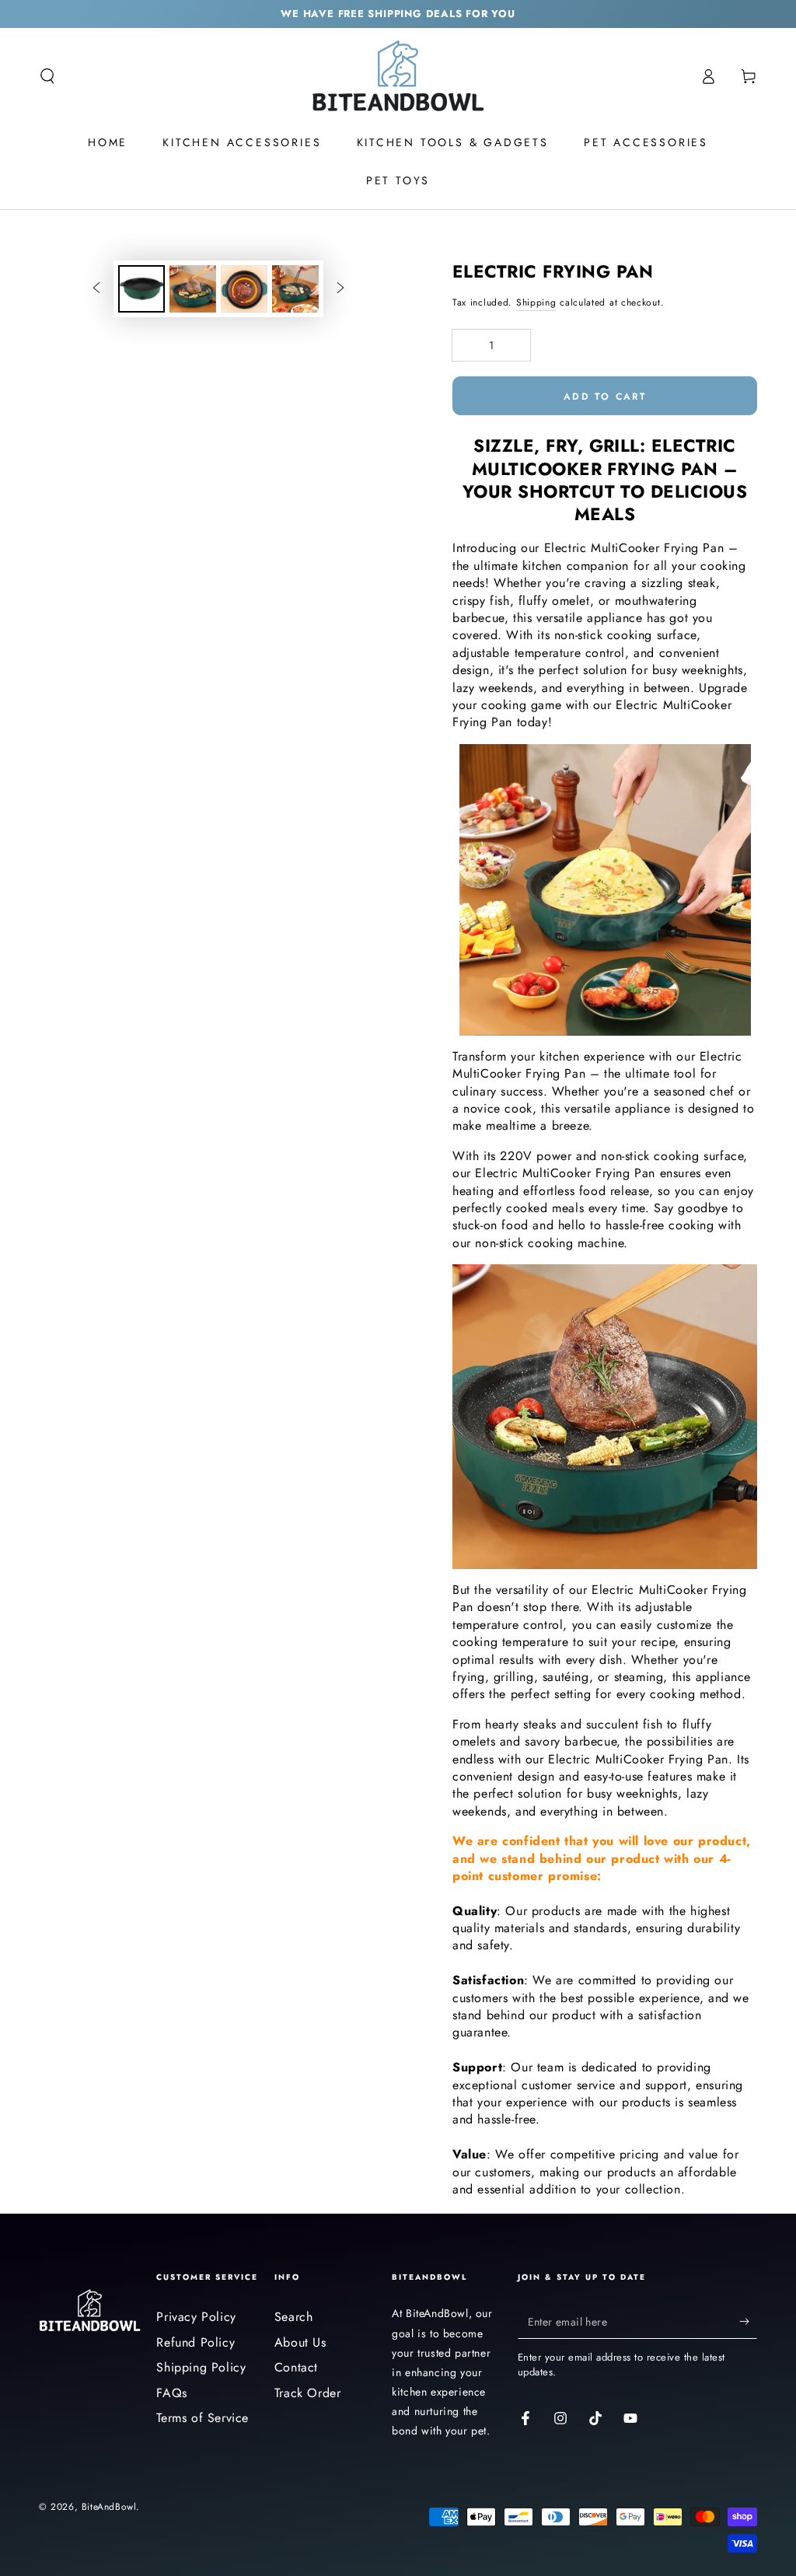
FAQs (171, 2393)
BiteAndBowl (109, 2507)
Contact (296, 2367)
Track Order (308, 2393)
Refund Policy (196, 2342)
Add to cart (605, 397)
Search (294, 2317)
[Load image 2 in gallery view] (193, 289)
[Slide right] (340, 288)
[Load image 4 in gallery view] (295, 289)
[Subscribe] (748, 2321)
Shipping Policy (201, 2367)
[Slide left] (96, 288)
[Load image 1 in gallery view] (141, 289)
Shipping (536, 302)
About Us (300, 2342)
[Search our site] (47, 76)
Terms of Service (202, 2418)
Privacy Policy (196, 2317)
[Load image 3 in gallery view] (244, 289)
